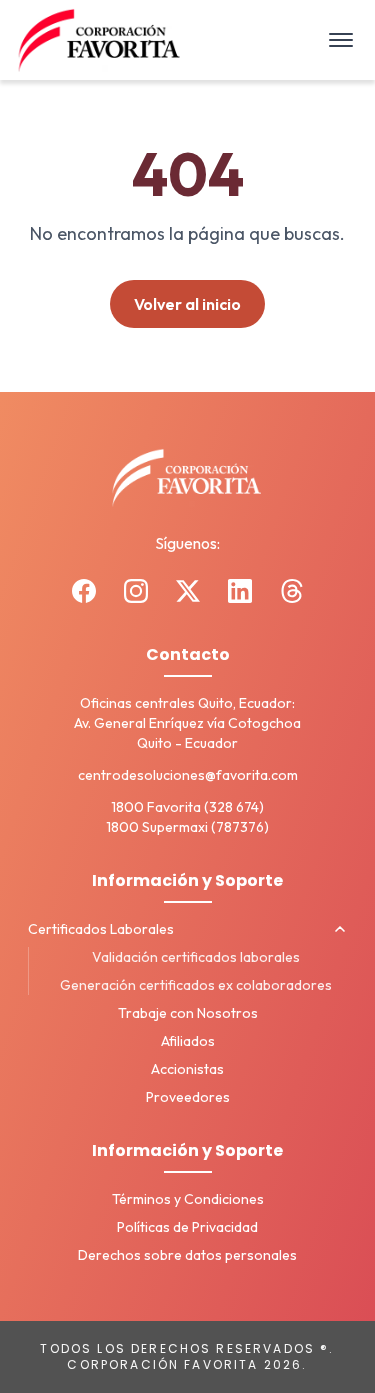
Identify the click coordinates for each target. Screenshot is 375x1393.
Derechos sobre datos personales (187, 1255)
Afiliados (188, 1041)
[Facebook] (84, 591)
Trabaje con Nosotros (188, 1013)
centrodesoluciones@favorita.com (188, 775)
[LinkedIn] (240, 591)
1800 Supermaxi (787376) (187, 827)
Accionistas (187, 1069)
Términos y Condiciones (188, 1199)
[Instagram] (136, 591)
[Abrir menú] (341, 40)
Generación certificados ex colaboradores (196, 985)
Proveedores (188, 1097)
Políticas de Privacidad (187, 1227)
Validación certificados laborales (196, 957)
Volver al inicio (187, 304)
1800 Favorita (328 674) (187, 807)
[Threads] (292, 591)
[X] (188, 591)
